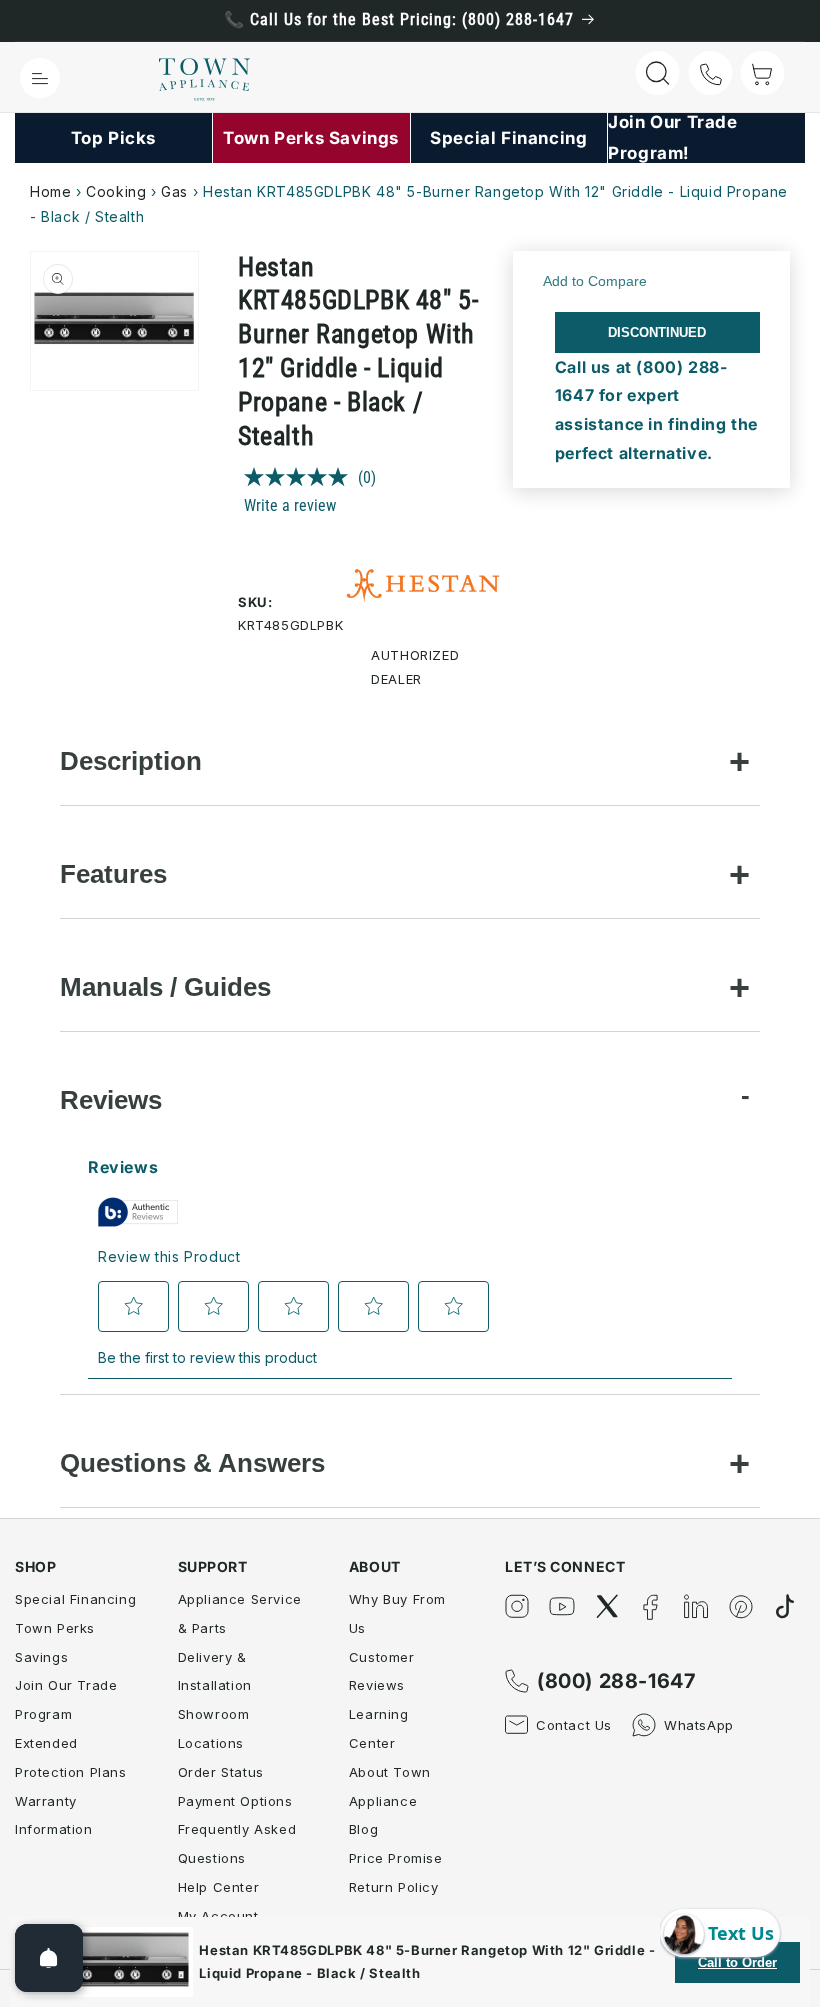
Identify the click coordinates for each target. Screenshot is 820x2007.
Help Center (219, 1887)
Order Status (221, 1772)
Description (131, 761)
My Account (218, 1916)
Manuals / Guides (165, 987)
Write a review (290, 505)
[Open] (49, 1958)
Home (50, 191)
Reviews (111, 1100)
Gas (174, 191)
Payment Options (235, 1801)
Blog (363, 1829)
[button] (40, 78)
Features (113, 874)
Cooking (116, 191)
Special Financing (75, 1599)
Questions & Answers (192, 1463)
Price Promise (396, 1858)
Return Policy (394, 1887)
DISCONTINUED (657, 332)
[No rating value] (301, 477)
